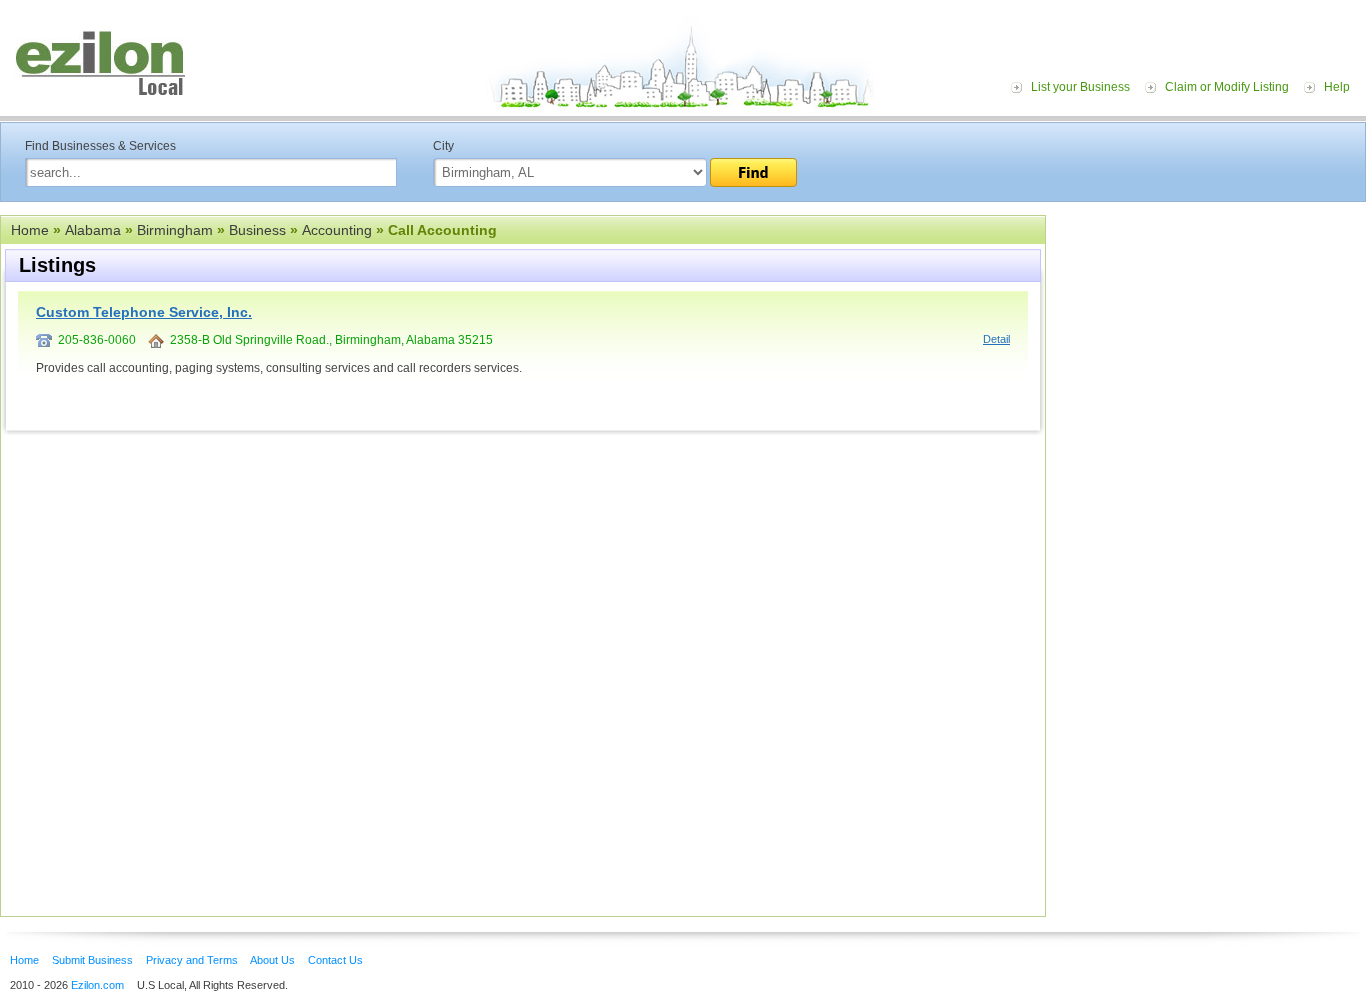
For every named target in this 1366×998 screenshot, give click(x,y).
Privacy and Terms (192, 960)
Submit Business (92, 960)
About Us (272, 960)
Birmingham (175, 230)
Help (1337, 87)
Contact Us (335, 960)
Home (30, 230)
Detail (996, 339)
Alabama (93, 230)
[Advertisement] (1211, 338)
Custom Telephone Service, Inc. (144, 312)
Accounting (337, 230)
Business (257, 230)
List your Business (1080, 87)
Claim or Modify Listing (1227, 87)
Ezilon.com (97, 985)
